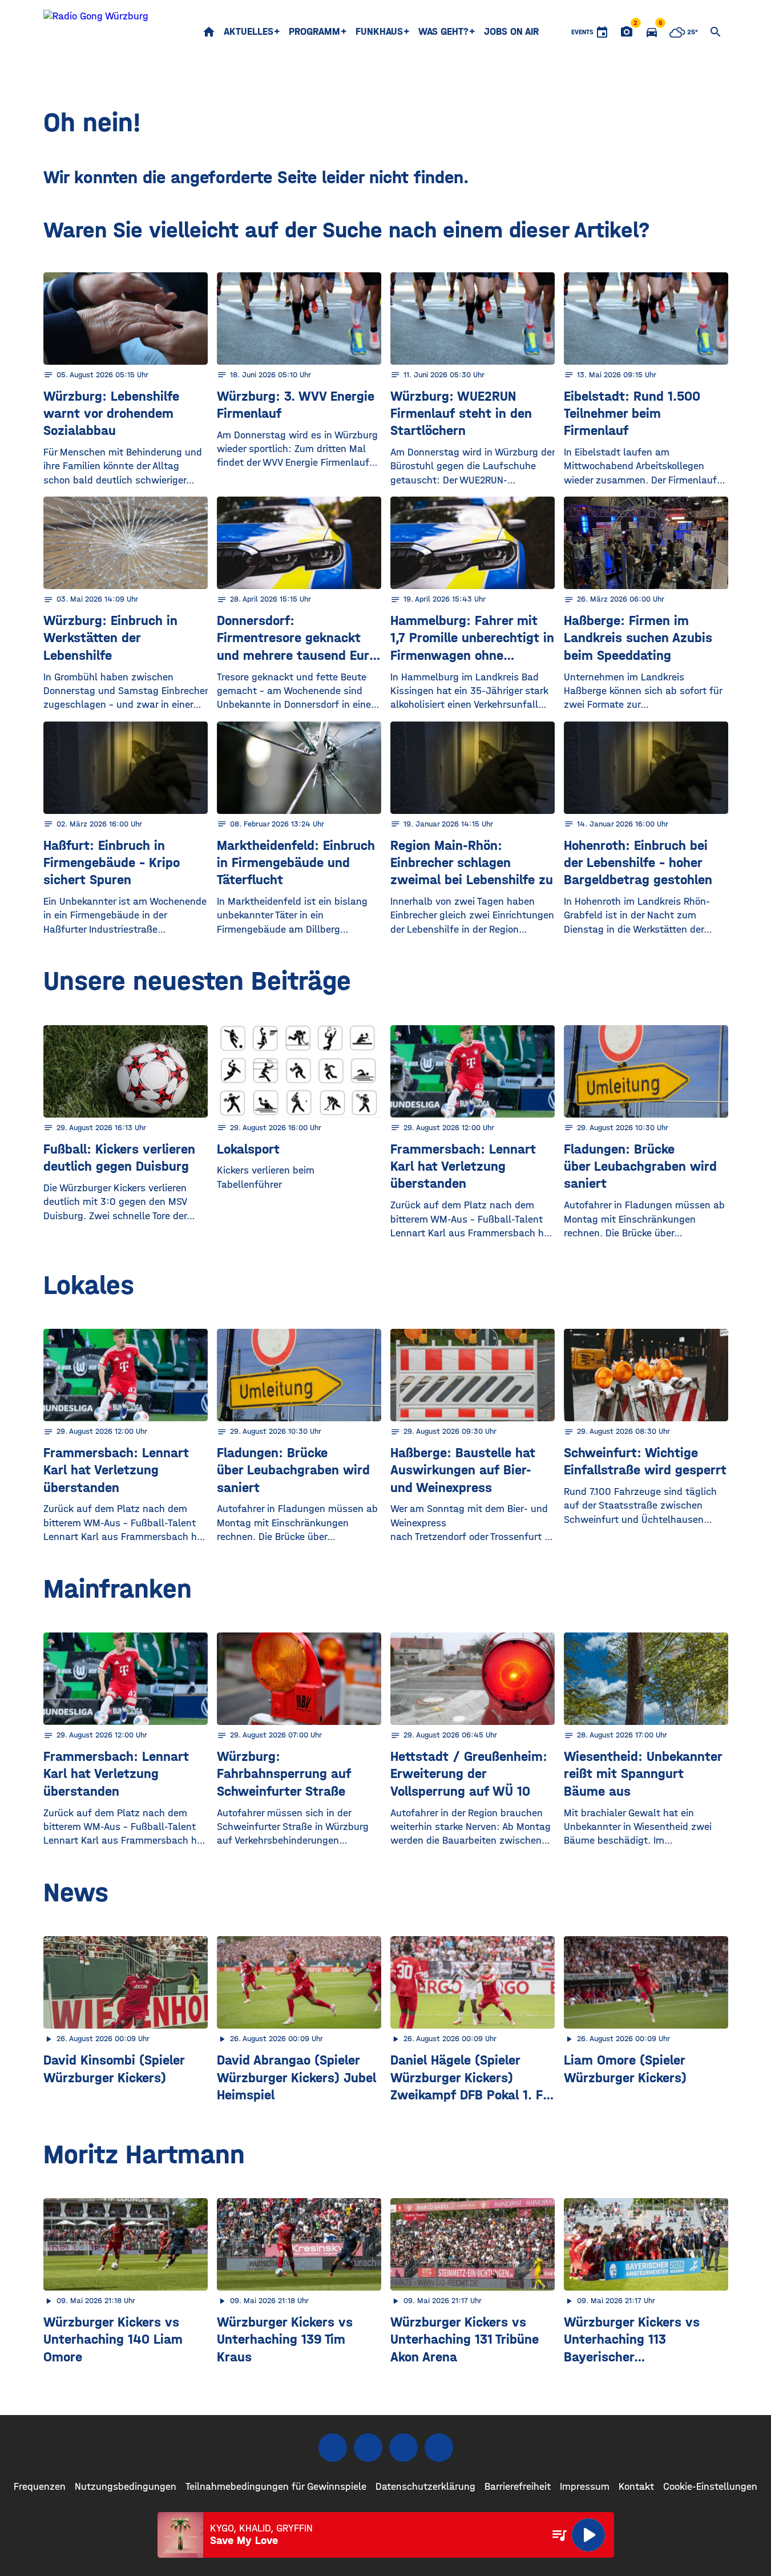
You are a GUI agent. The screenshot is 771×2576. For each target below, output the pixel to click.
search (716, 32)
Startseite (209, 32)
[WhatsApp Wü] (439, 2448)
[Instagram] (368, 2448)
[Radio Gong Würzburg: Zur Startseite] (96, 32)
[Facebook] (333, 2448)
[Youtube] (403, 2448)
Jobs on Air (511, 32)
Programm (314, 32)
